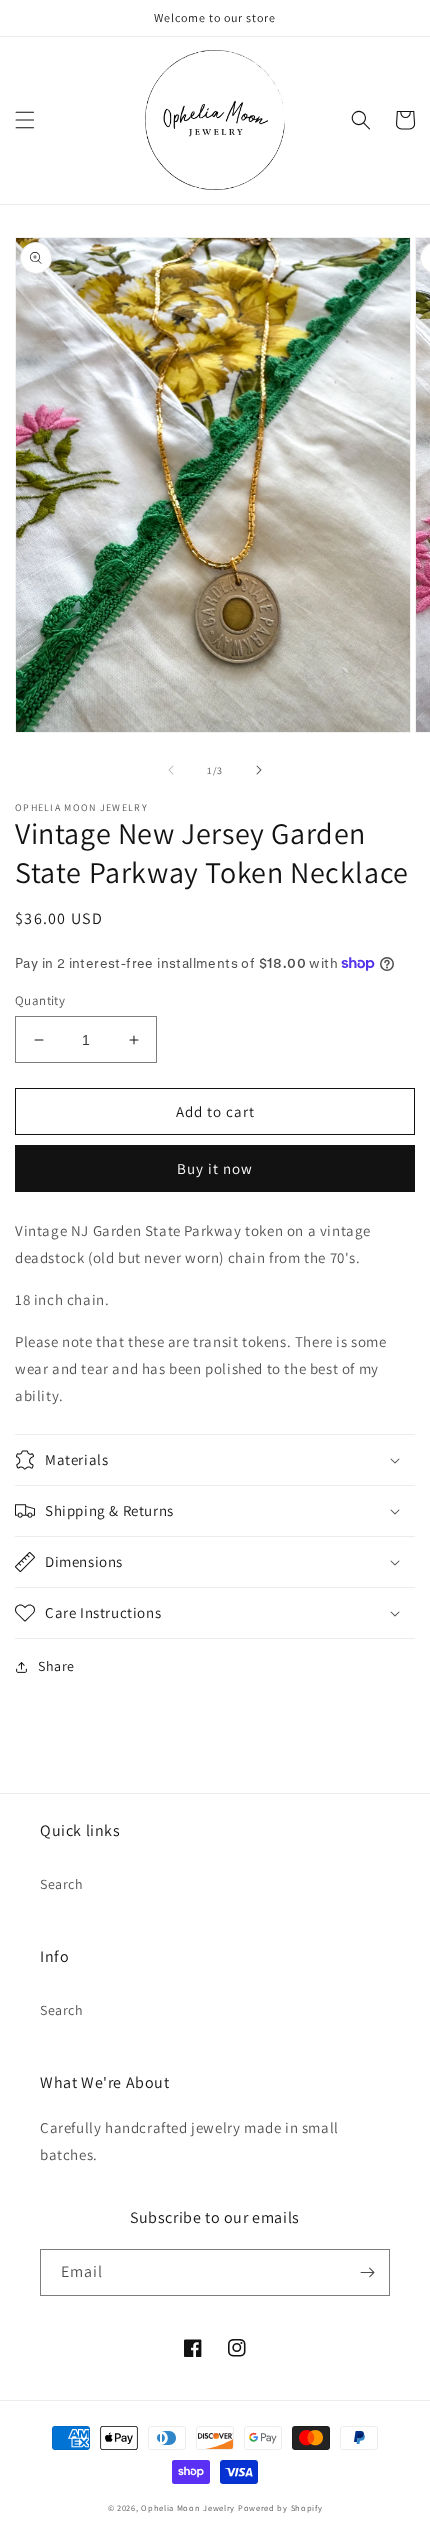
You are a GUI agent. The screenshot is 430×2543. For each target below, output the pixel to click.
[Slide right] (259, 770)
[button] (25, 120)
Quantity (40, 1000)
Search (62, 1884)
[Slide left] (171, 770)
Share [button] (56, 1666)
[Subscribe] (367, 2272)
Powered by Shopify (280, 2507)
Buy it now (215, 1168)
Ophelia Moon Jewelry (188, 2507)
